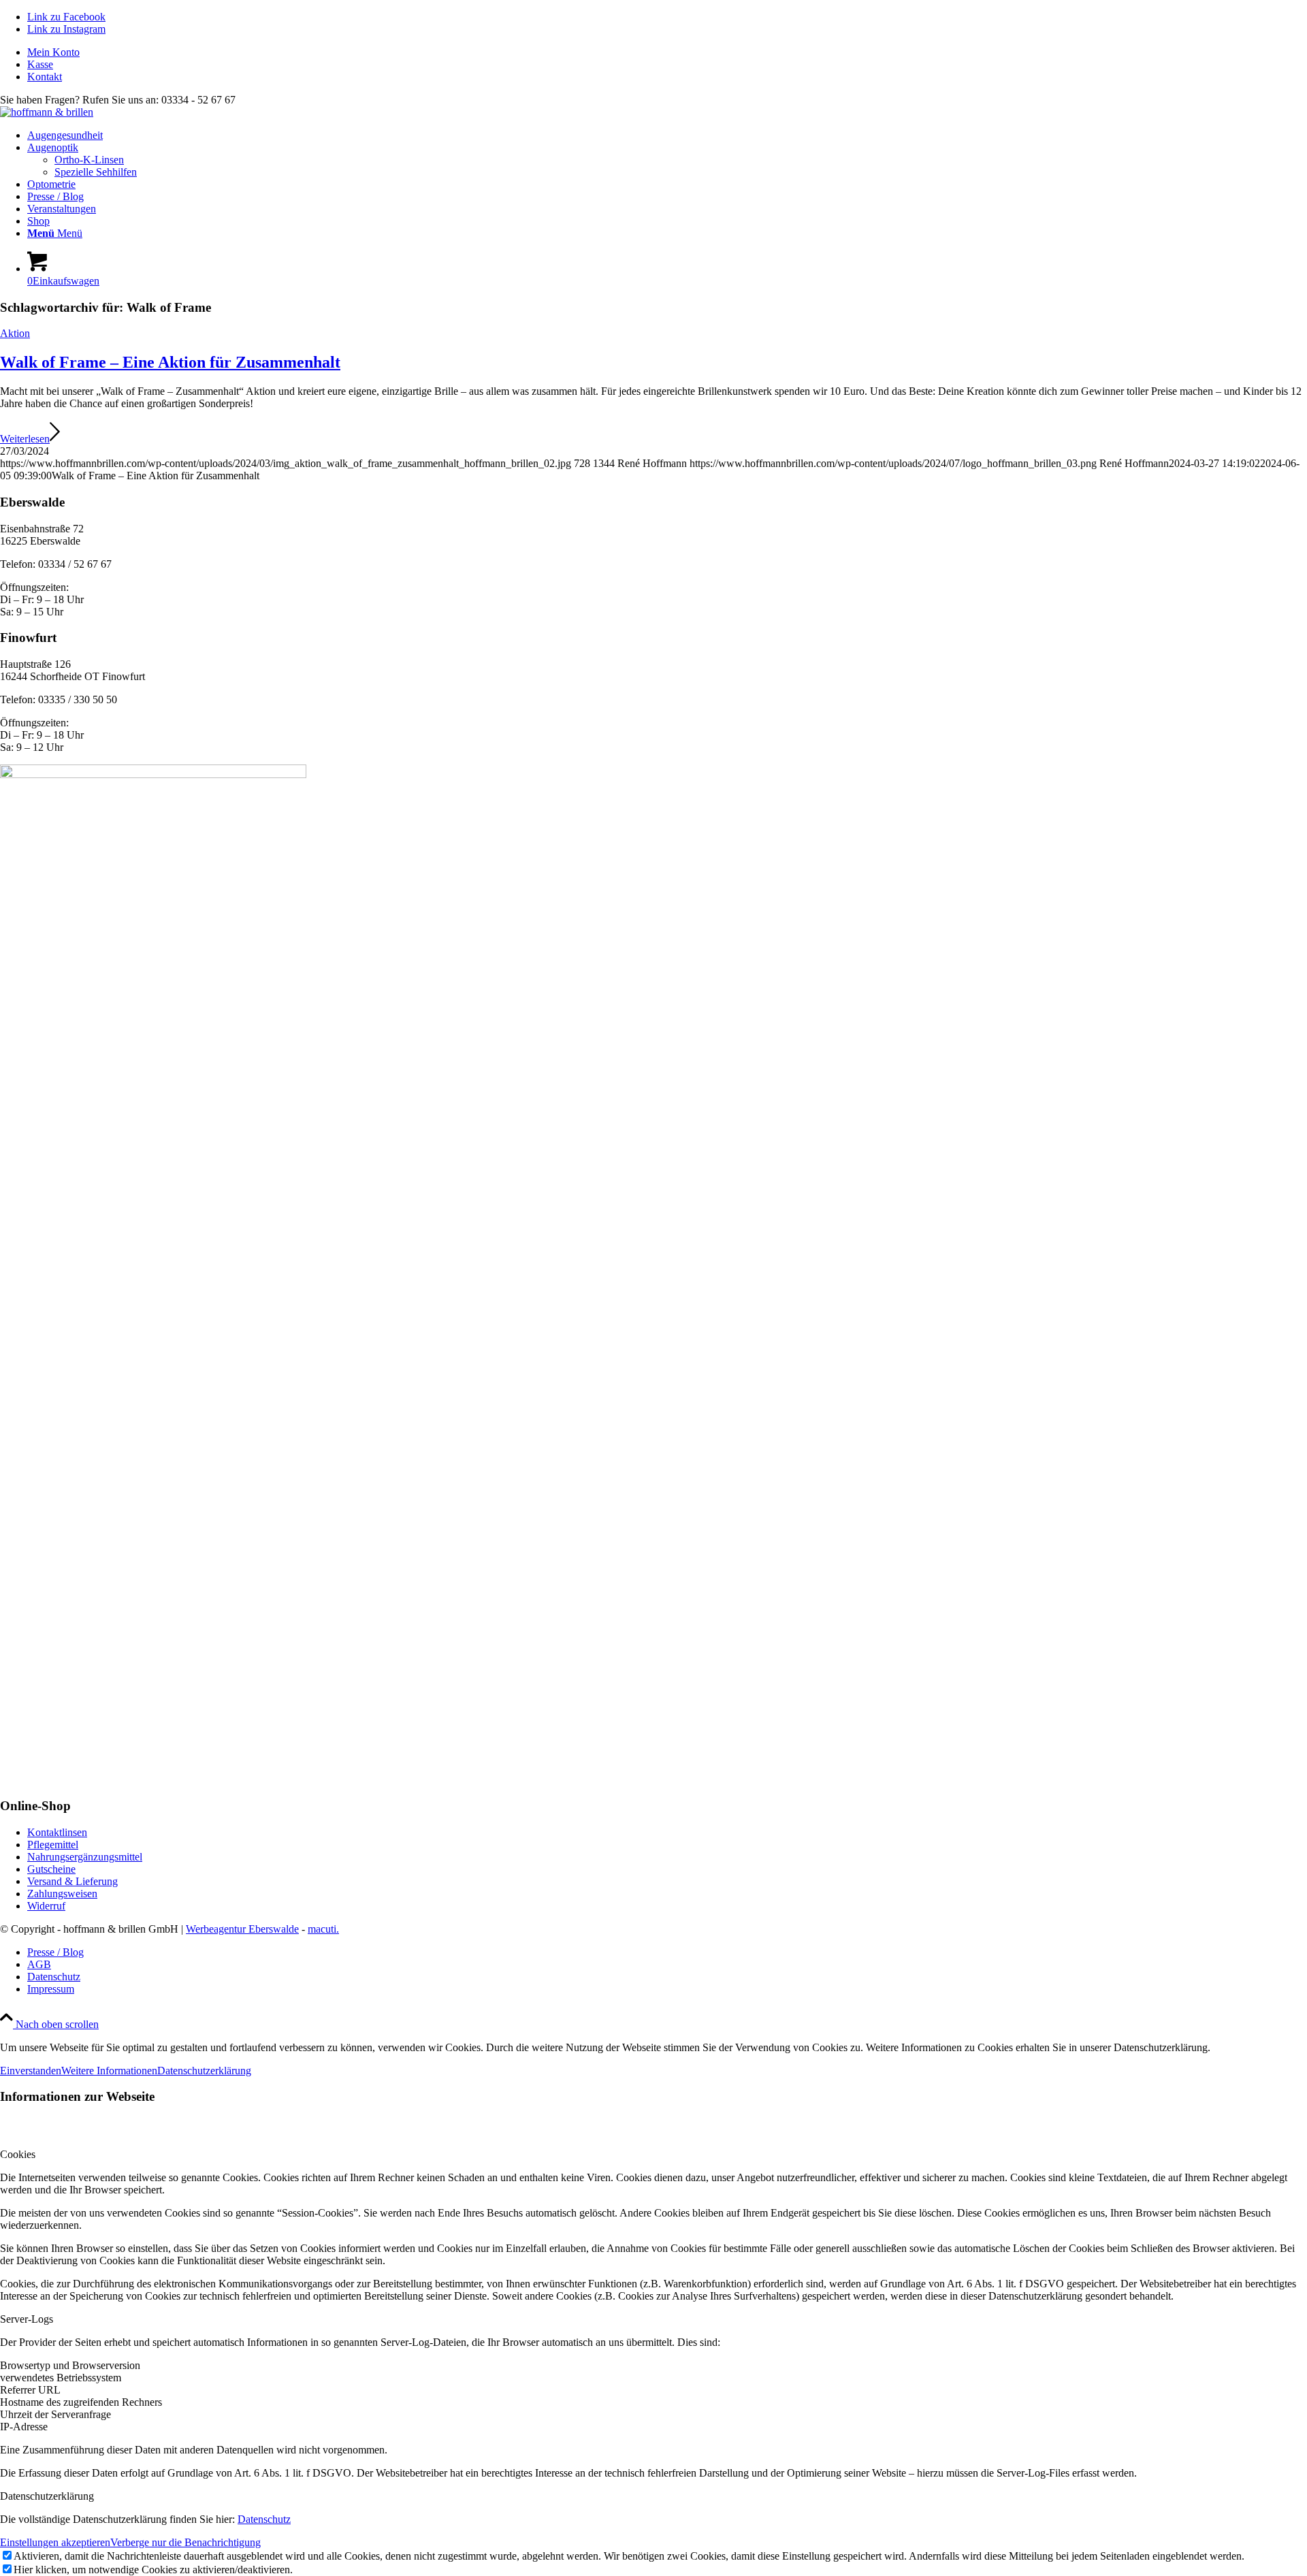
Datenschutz (264, 2519)
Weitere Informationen (109, 2071)
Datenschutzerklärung (204, 2071)
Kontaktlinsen (57, 1832)
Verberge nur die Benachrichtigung (185, 2542)
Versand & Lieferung (72, 1881)
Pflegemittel (53, 1845)
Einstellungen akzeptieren (55, 2542)
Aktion (15, 333)
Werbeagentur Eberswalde (242, 1929)
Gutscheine (51, 1869)
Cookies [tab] (18, 2154)
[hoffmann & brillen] (47, 112)
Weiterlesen (25, 439)
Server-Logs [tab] (27, 2319)
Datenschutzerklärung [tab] (47, 2496)
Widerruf (46, 1906)
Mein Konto (53, 52)
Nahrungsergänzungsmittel (85, 1857)
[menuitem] (667, 52)
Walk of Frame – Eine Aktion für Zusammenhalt (170, 362)
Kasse (40, 64)
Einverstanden (31, 2071)
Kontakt (45, 77)
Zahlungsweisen (62, 1894)
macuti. (323, 1929)
